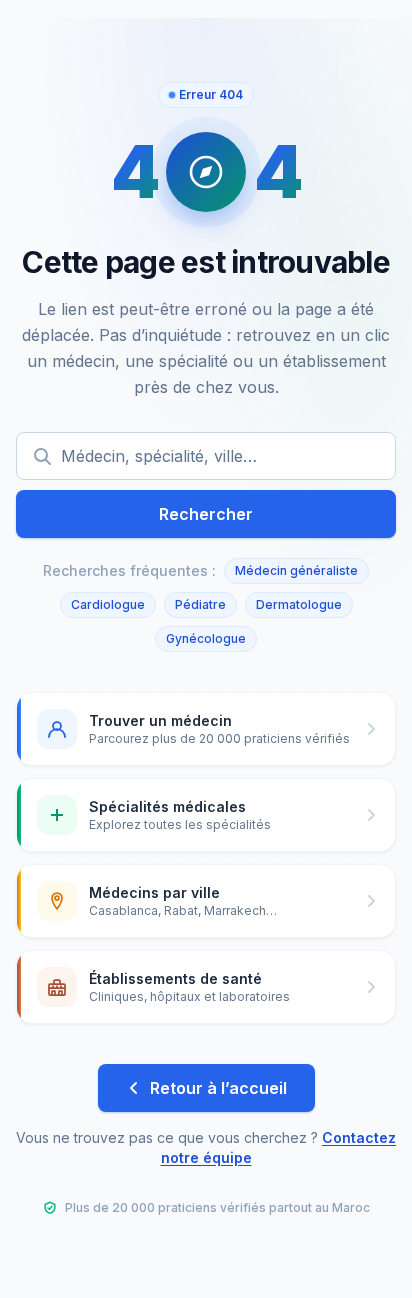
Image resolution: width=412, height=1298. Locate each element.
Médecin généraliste (296, 570)
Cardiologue (108, 604)
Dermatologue (299, 604)
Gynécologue (206, 638)
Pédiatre (200, 604)
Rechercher (206, 514)
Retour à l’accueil (218, 1088)
